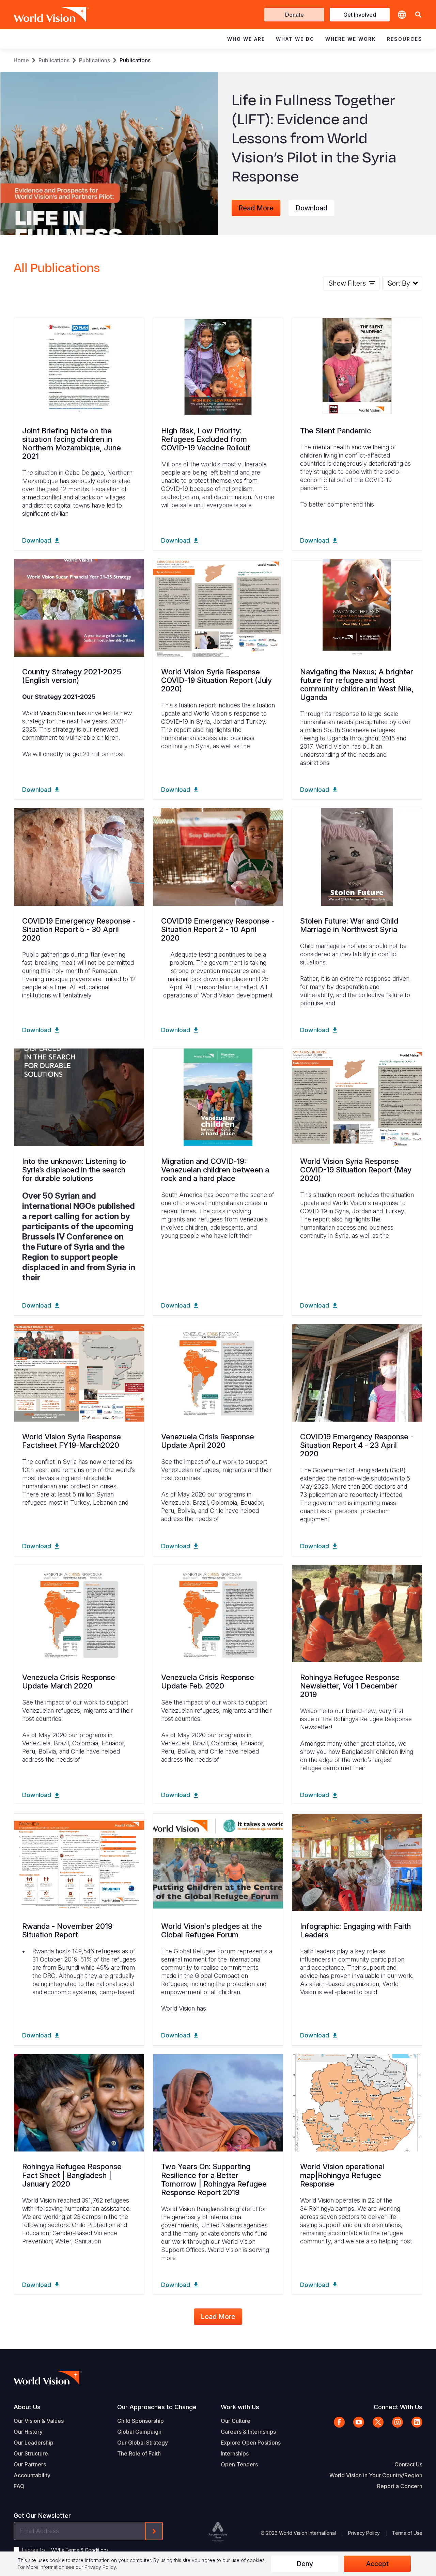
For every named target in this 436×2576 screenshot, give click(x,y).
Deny (305, 2564)
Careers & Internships (248, 2432)
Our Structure (31, 2453)
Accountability (32, 2475)
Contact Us (408, 2464)
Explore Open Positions (251, 2443)
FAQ (19, 2486)
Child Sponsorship (141, 2421)
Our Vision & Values (39, 2421)
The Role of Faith (139, 2453)
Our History (28, 2432)
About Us (27, 2407)
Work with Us (240, 2407)
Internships (235, 2453)
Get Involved (360, 15)
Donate (294, 15)
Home (21, 60)
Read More (256, 208)
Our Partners (30, 2464)
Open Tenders (239, 2464)
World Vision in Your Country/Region (376, 2475)
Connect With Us (398, 2407)
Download (311, 208)
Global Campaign (139, 2432)
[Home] (42, 15)
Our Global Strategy (143, 2443)
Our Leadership (34, 2443)
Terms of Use (407, 2533)
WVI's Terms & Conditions (80, 2550)
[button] (418, 15)
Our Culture (236, 2421)
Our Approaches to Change (157, 2407)
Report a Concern (400, 2486)
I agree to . (66, 2550)
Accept (377, 2564)
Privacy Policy (364, 2533)
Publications (54, 60)
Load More (218, 2317)
